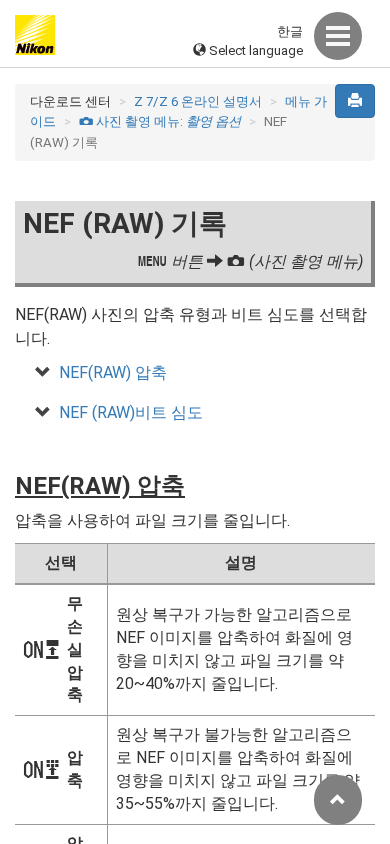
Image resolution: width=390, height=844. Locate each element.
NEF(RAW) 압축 (113, 372)
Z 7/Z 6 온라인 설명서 (198, 101)
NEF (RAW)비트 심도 (131, 412)
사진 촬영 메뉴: (160, 121)
